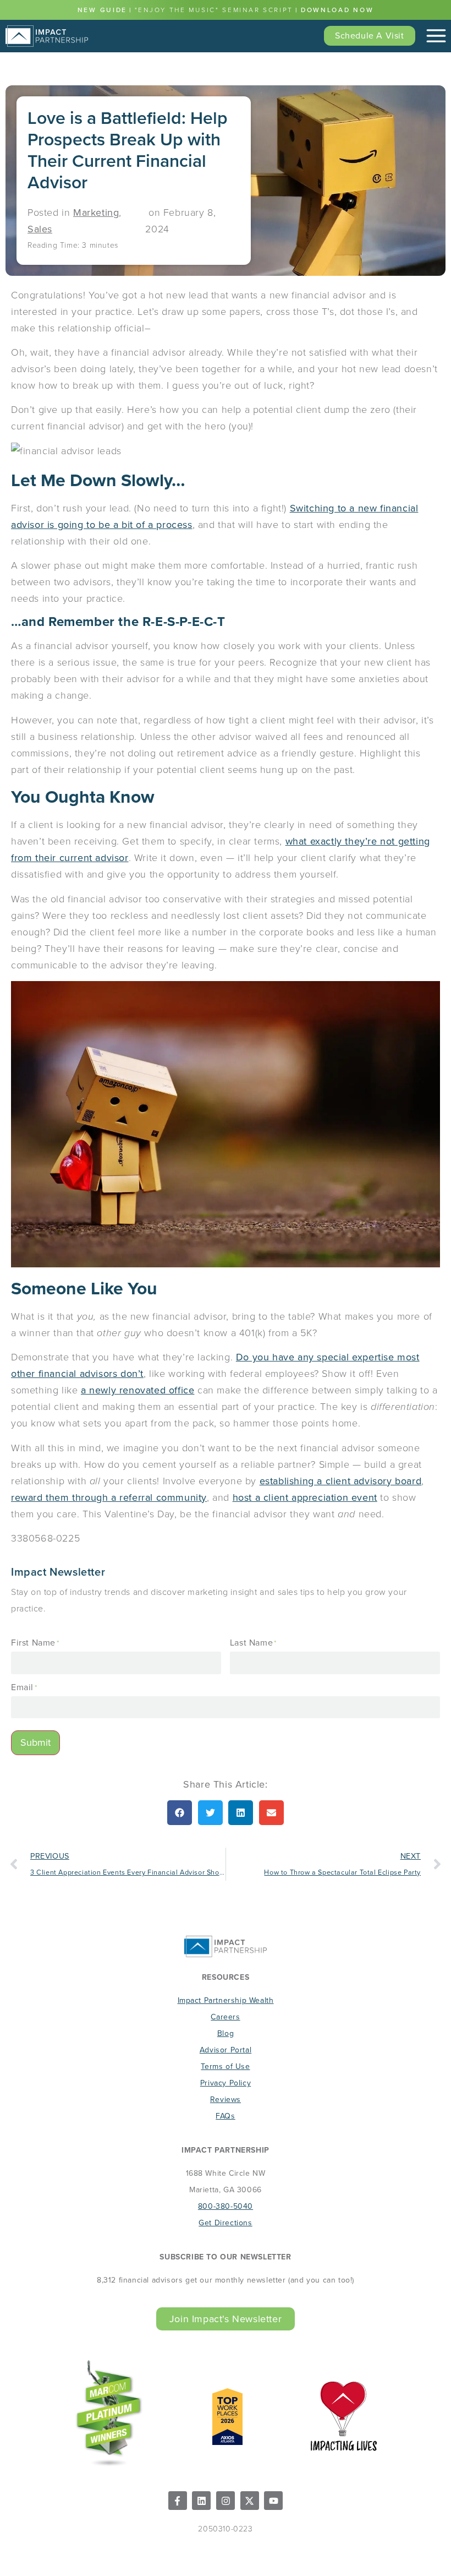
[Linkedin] (201, 2501)
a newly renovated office (137, 1390)
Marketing (96, 213)
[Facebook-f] (178, 2501)
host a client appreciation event (305, 1497)
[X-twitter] (250, 2501)
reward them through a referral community (109, 1497)
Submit (35, 1742)
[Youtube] (273, 2501)
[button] (180, 1813)
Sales (40, 229)
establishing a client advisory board (341, 1481)
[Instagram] (226, 2501)
